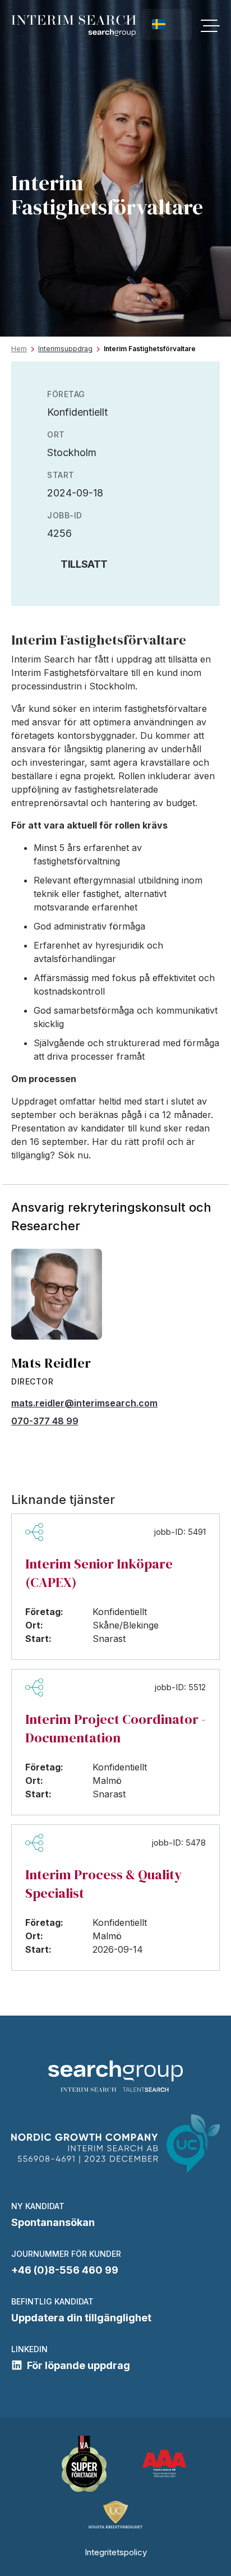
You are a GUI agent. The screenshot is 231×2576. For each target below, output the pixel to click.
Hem (19, 349)
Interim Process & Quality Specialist (103, 1884)
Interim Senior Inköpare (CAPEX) (99, 1573)
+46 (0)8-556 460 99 (65, 2270)
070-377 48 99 (45, 1421)
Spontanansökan (53, 2222)
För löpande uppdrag (78, 2365)
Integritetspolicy (116, 2552)
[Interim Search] (74, 26)
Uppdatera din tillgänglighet (81, 2318)
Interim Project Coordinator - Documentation (115, 1728)
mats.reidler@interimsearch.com (84, 1403)
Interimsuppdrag (65, 349)
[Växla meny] (210, 26)
